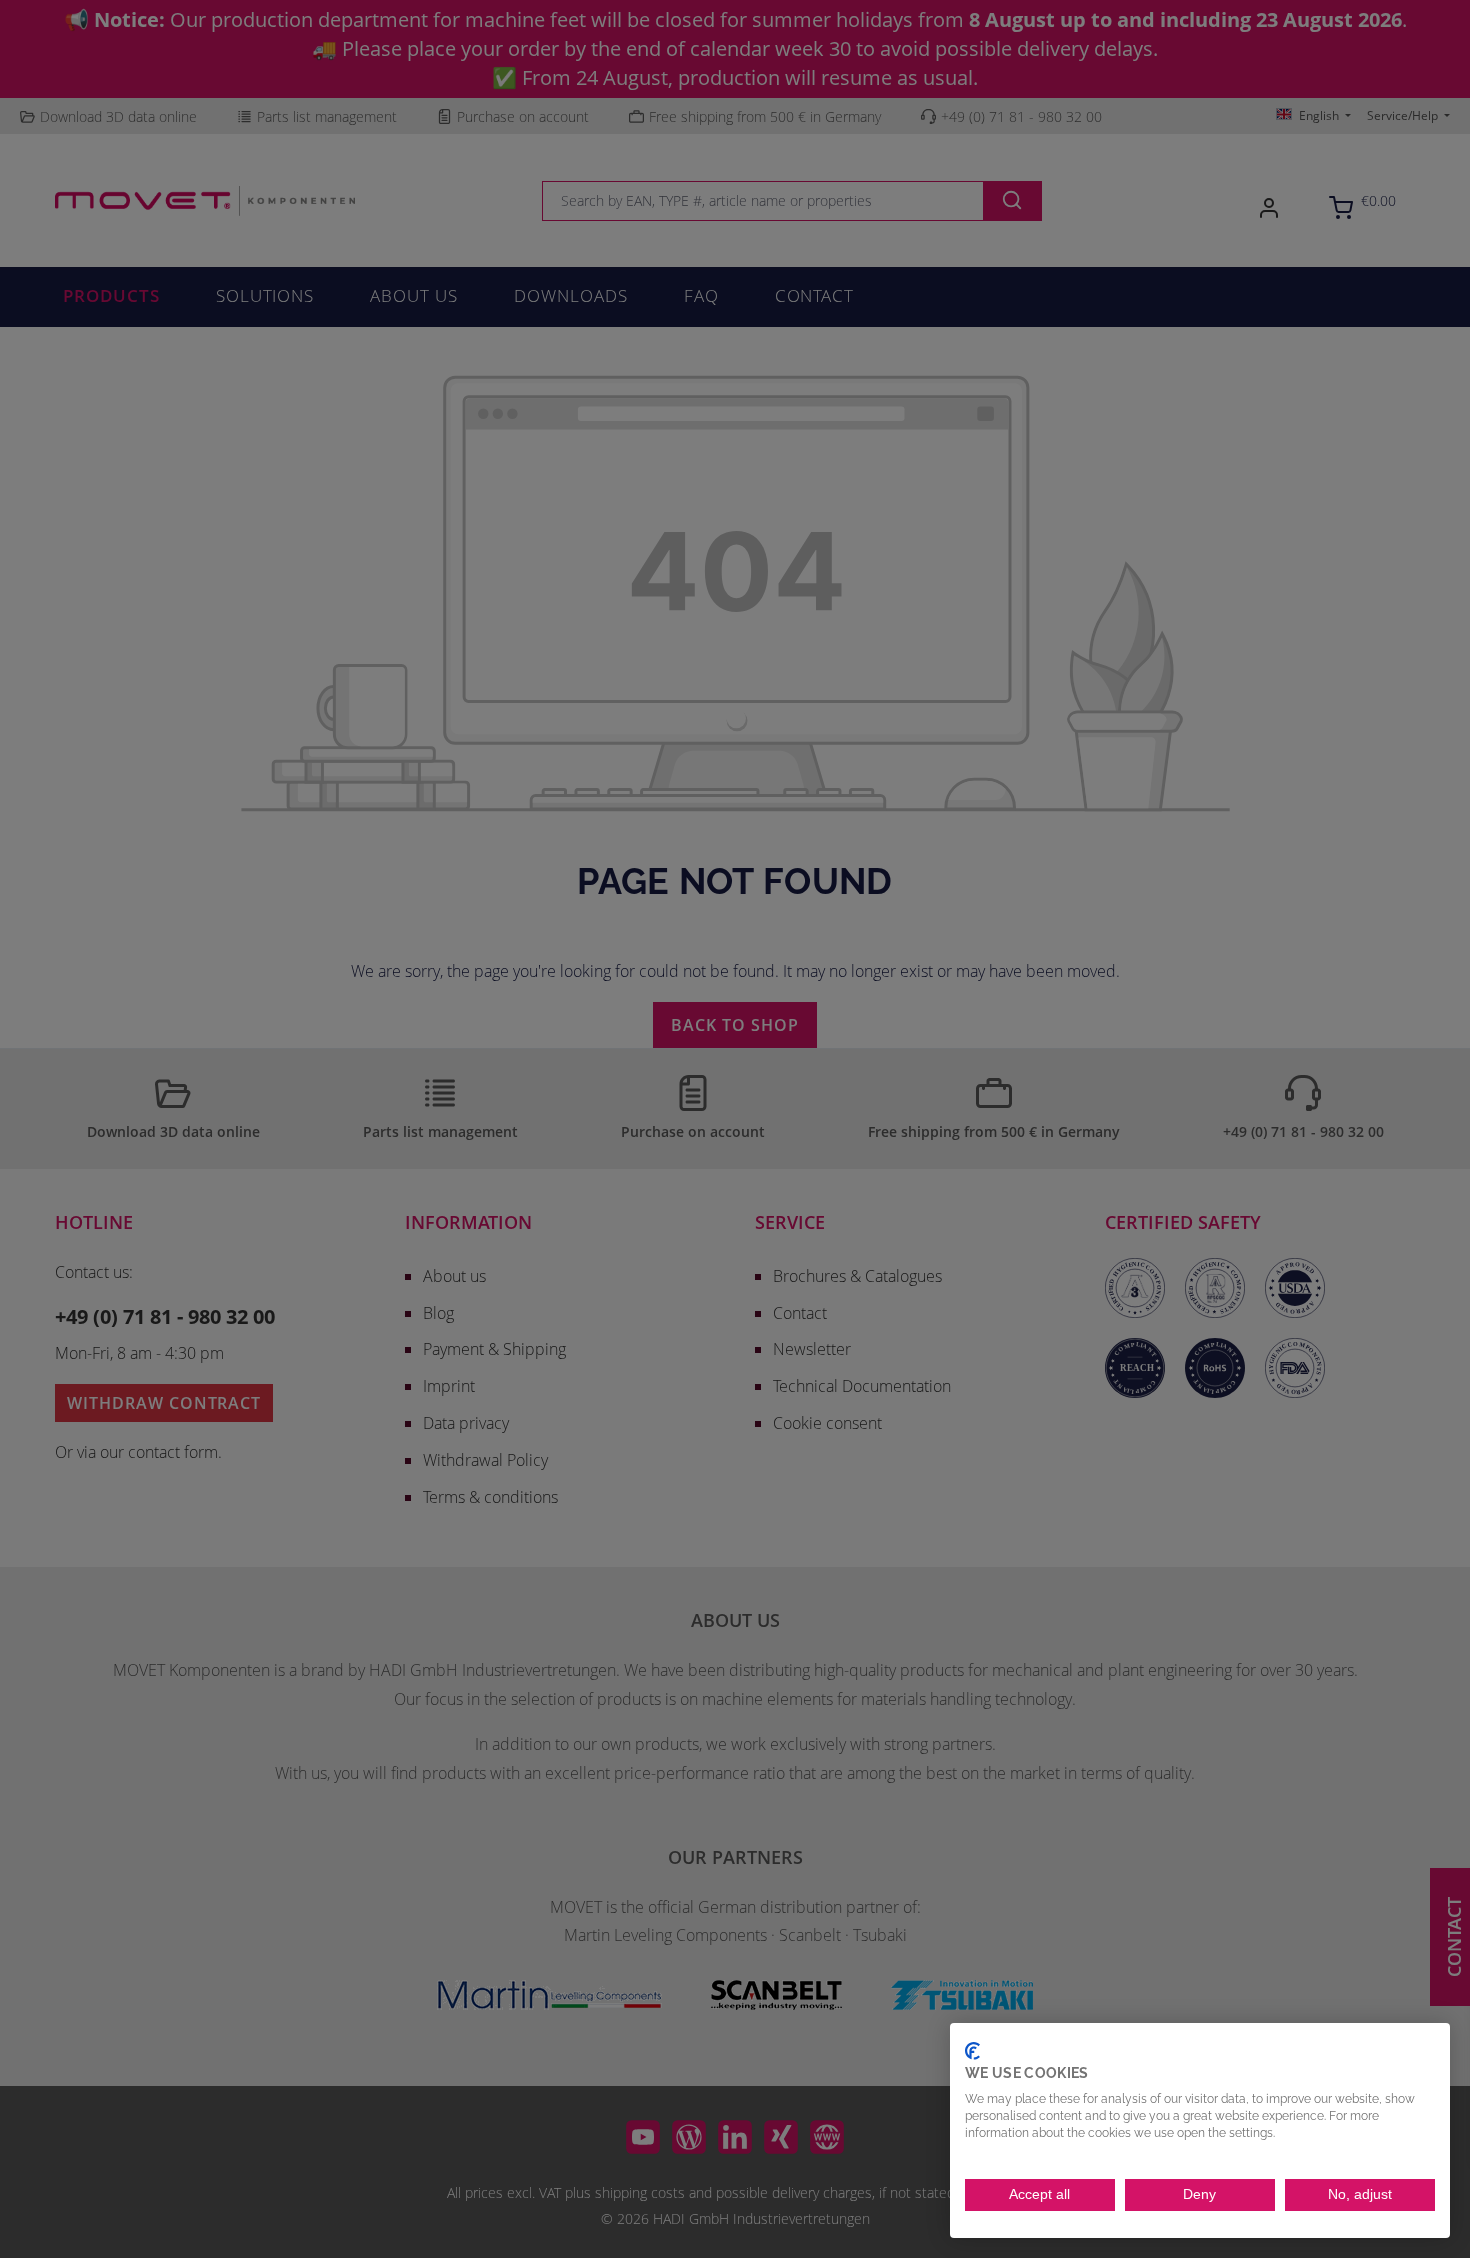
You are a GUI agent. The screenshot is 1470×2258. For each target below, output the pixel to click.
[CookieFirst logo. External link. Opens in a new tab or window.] (972, 2051)
